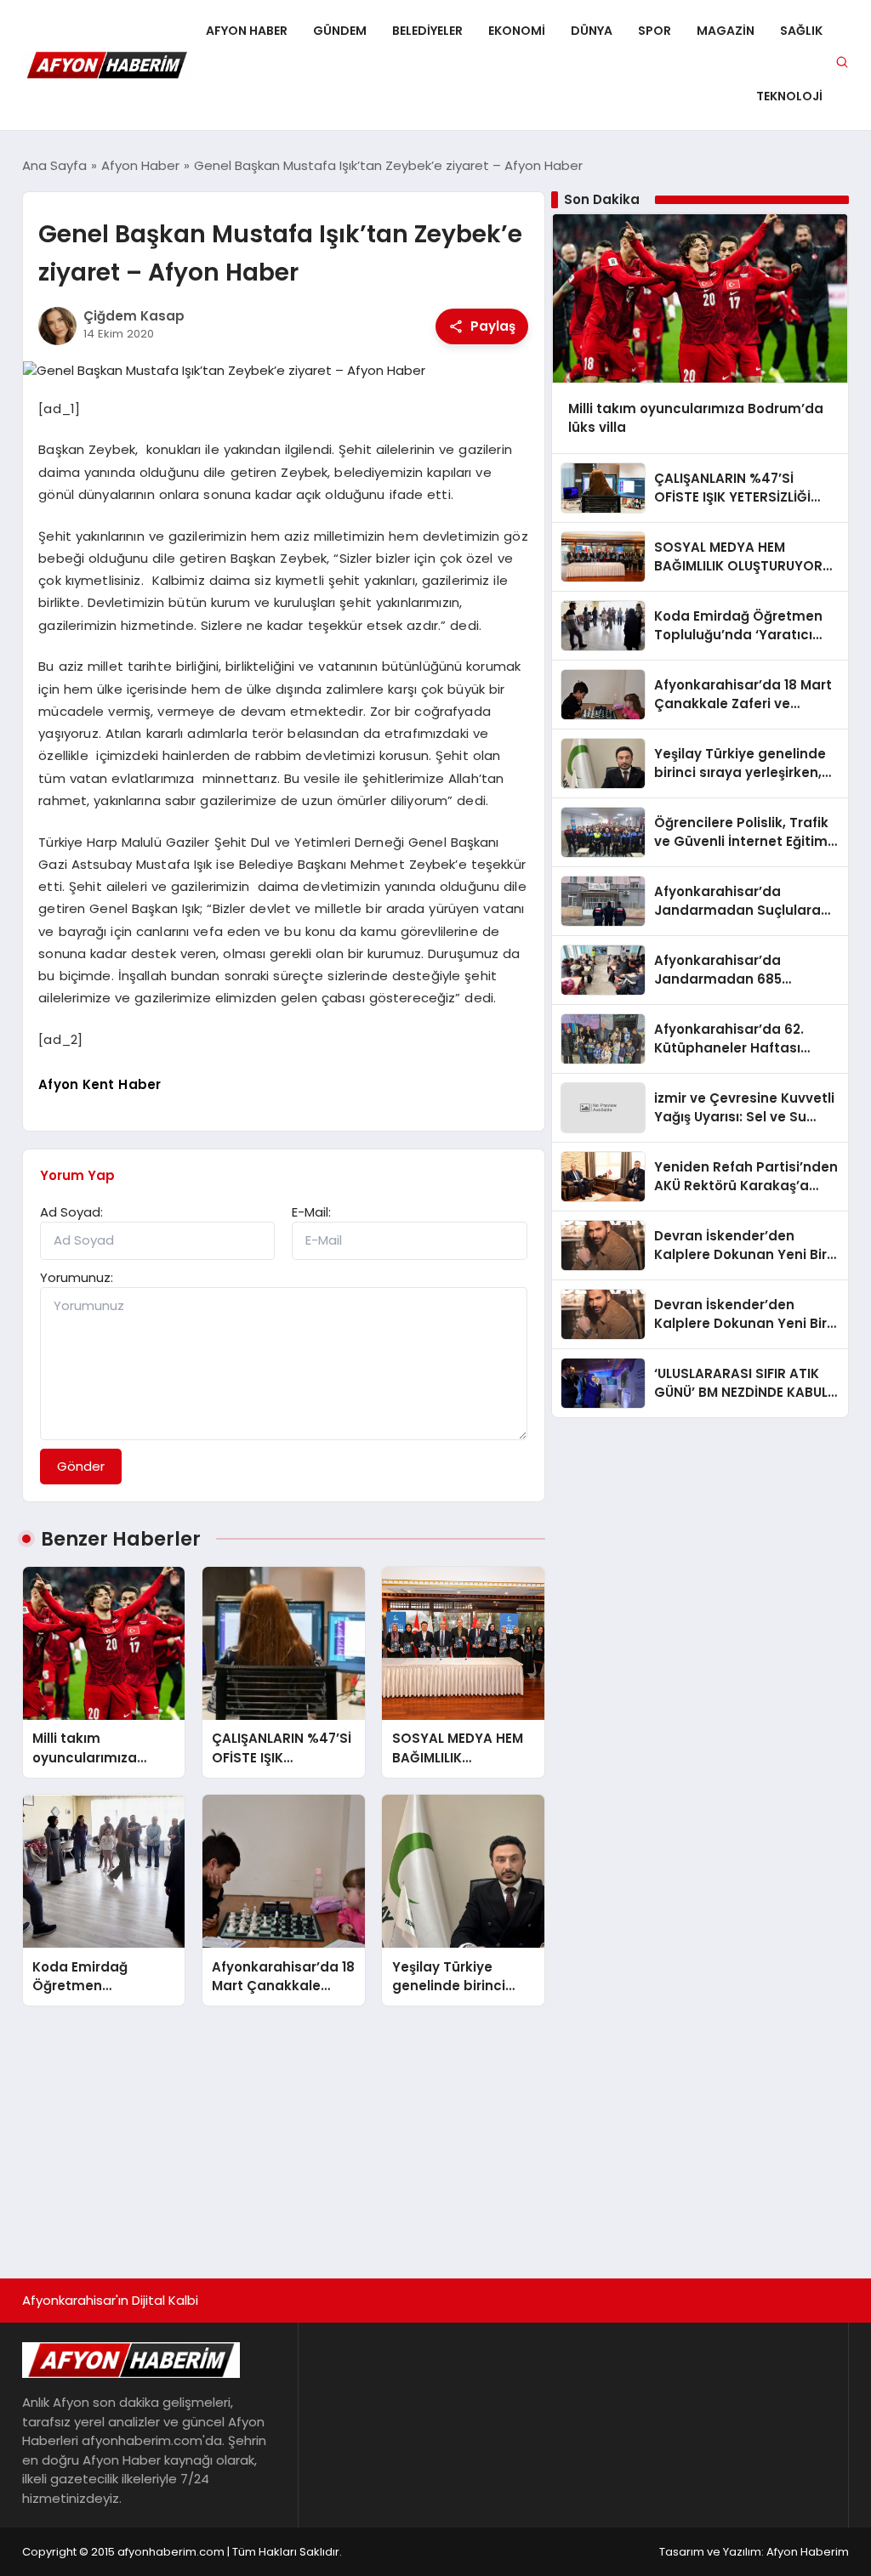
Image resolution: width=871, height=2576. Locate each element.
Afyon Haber (247, 31)
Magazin (726, 31)
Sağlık (801, 31)
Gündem (340, 31)
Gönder (81, 1466)
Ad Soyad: (71, 1212)
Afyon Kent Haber (100, 1084)
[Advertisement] (435, 2134)
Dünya (592, 31)
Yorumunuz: (77, 1277)
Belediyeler (427, 31)
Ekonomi (517, 31)
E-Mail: (311, 1212)
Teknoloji (789, 96)
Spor (655, 31)
